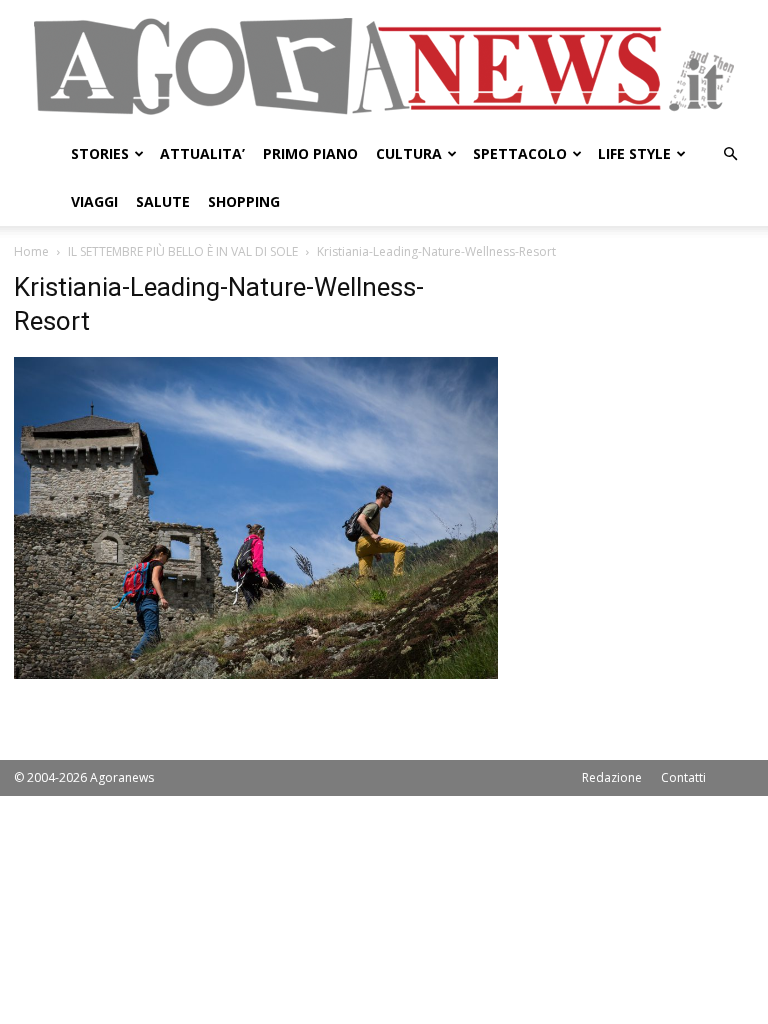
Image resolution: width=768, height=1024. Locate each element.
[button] (730, 154)
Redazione (612, 777)
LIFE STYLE (634, 153)
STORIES (100, 153)
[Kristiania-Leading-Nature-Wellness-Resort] (256, 673)
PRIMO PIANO (310, 153)
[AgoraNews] (384, 66)
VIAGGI (94, 201)
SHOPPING (244, 201)
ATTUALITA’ (202, 153)
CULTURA (409, 153)
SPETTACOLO (520, 153)
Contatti (683, 777)
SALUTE (163, 201)
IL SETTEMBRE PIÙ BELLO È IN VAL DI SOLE (183, 251)
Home (31, 251)
